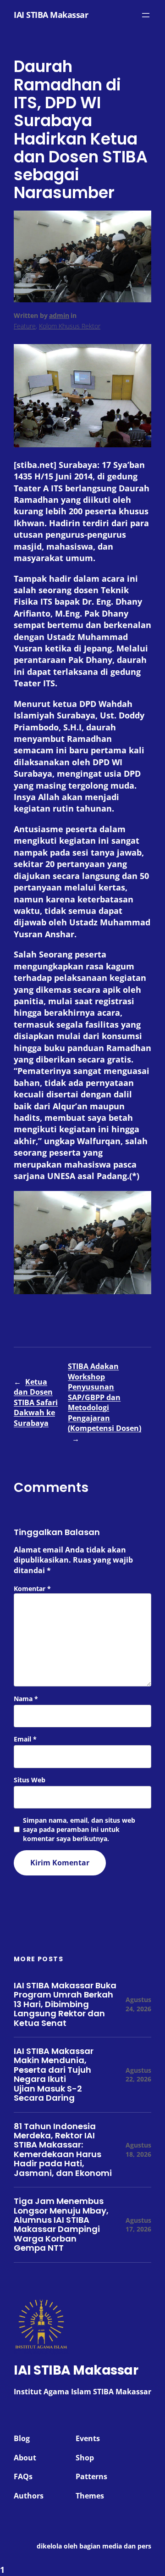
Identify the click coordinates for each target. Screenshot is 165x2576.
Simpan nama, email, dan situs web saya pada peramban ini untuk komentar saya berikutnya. (79, 1829)
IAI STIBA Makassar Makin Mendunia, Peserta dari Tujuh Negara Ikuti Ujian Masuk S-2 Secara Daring (54, 2075)
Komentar (32, 1588)
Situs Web (30, 1780)
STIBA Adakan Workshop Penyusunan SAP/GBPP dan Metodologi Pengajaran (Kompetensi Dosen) (104, 1397)
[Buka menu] (146, 15)
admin (59, 315)
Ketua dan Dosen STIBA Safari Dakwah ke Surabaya (36, 1402)
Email (25, 1739)
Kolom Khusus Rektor (70, 326)
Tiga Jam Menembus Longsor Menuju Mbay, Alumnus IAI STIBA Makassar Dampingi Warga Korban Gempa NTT (61, 2225)
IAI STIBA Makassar (51, 15)
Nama (26, 1699)
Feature (25, 326)
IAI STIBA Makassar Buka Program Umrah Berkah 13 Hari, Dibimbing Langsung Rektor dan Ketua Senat (65, 2004)
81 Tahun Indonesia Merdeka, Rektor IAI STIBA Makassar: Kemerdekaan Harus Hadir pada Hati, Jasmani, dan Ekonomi (63, 2150)
